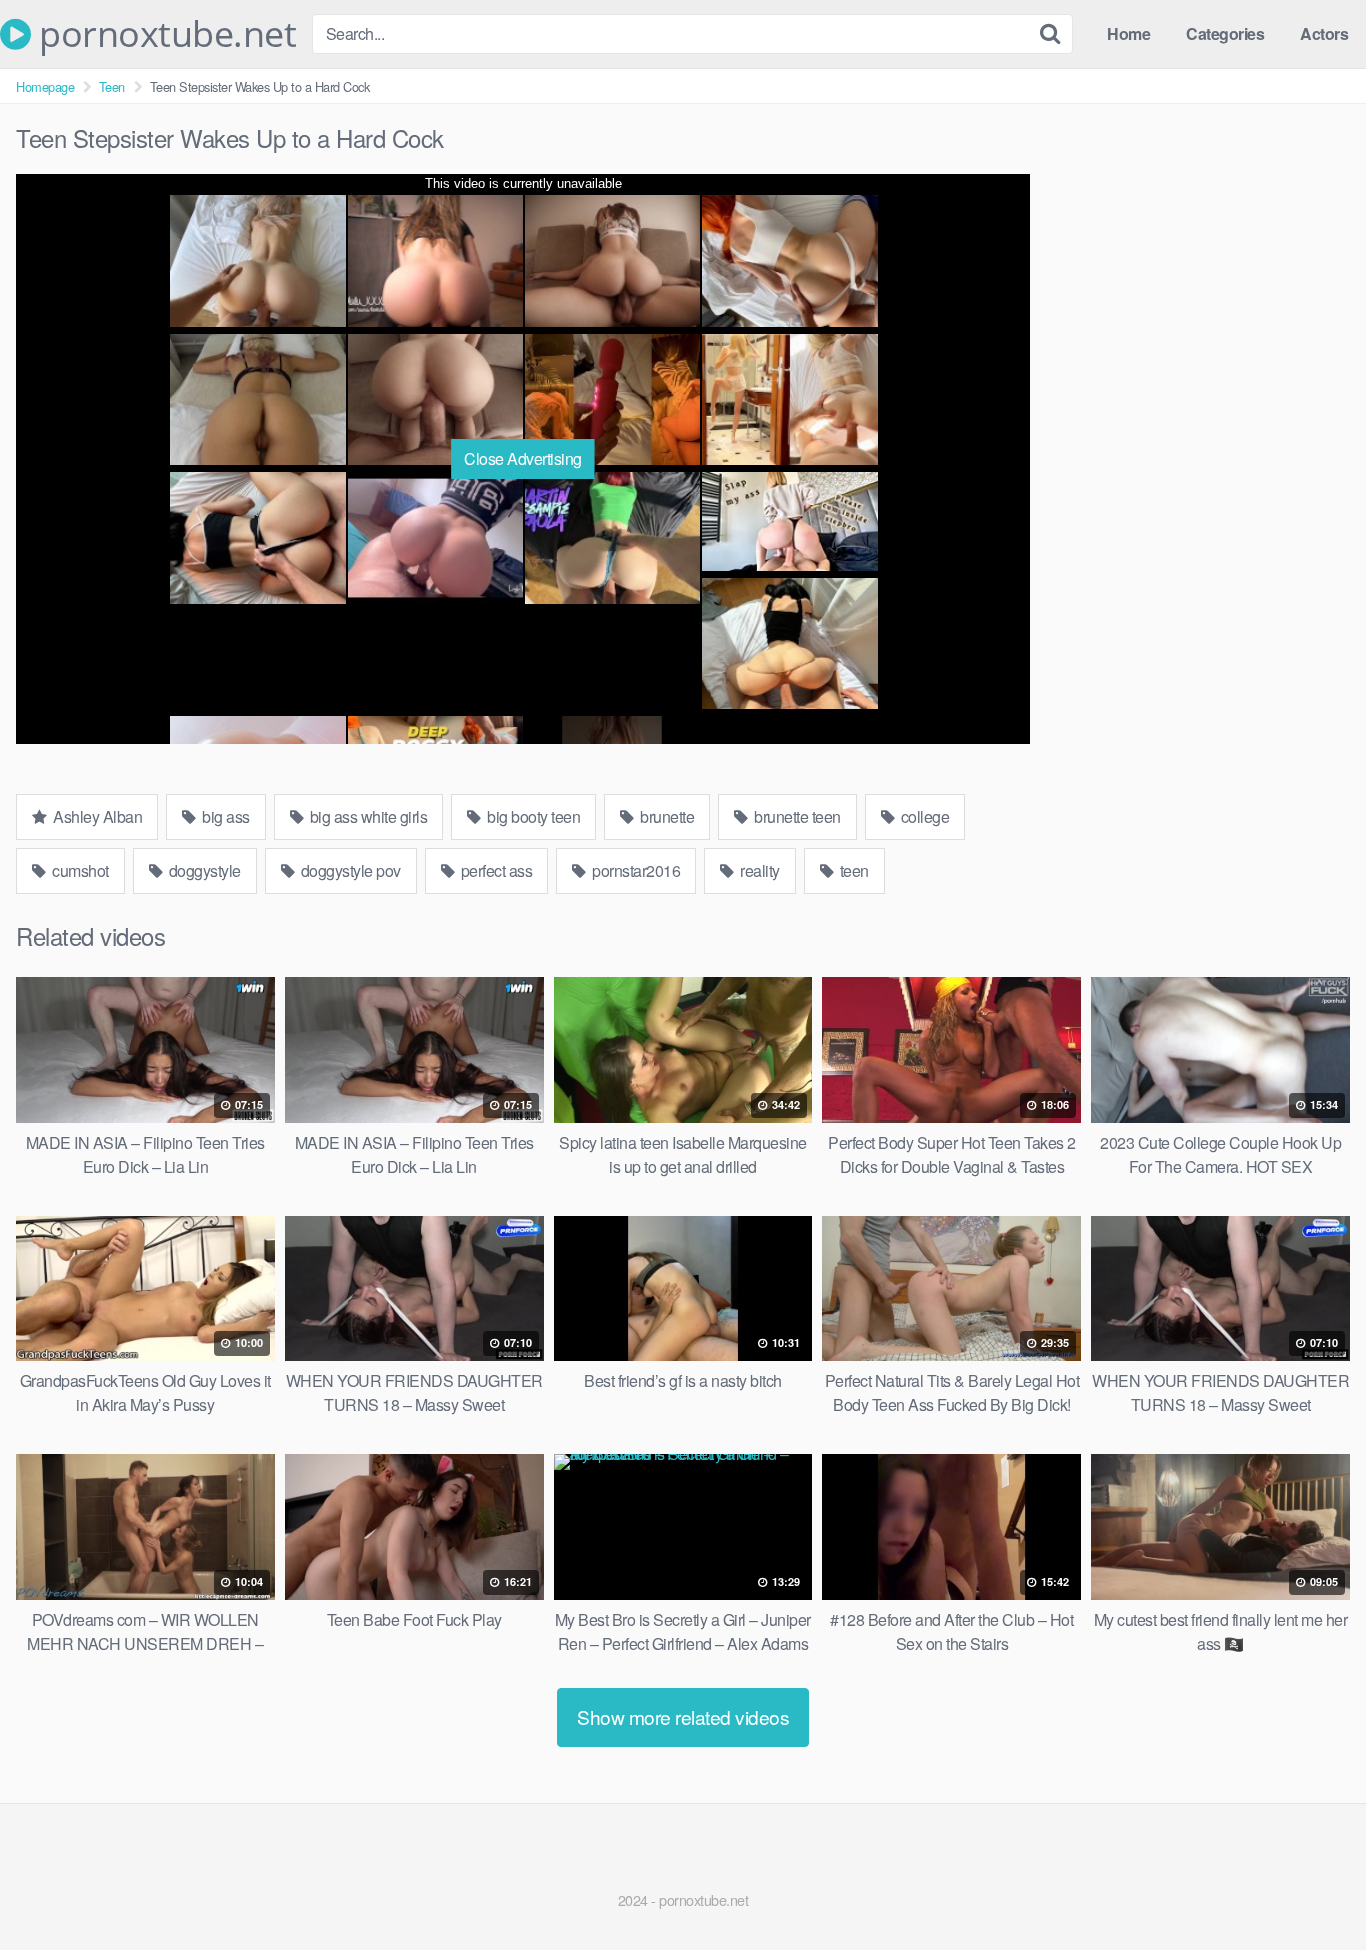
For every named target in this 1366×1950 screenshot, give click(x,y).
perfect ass (494, 870)
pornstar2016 (635, 870)
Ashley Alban (96, 816)
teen (852, 870)
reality (758, 870)
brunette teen (796, 816)
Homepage (45, 86)
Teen (112, 86)
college (923, 816)
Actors (1324, 33)
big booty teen (532, 816)
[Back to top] (1311, 1886)
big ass (224, 816)
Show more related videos (683, 1716)
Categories (1225, 33)
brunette (666, 816)
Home (1128, 33)
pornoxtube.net (163, 34)
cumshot (79, 870)
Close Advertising (523, 458)
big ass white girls (366, 816)
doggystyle (203, 870)
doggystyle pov (349, 870)
